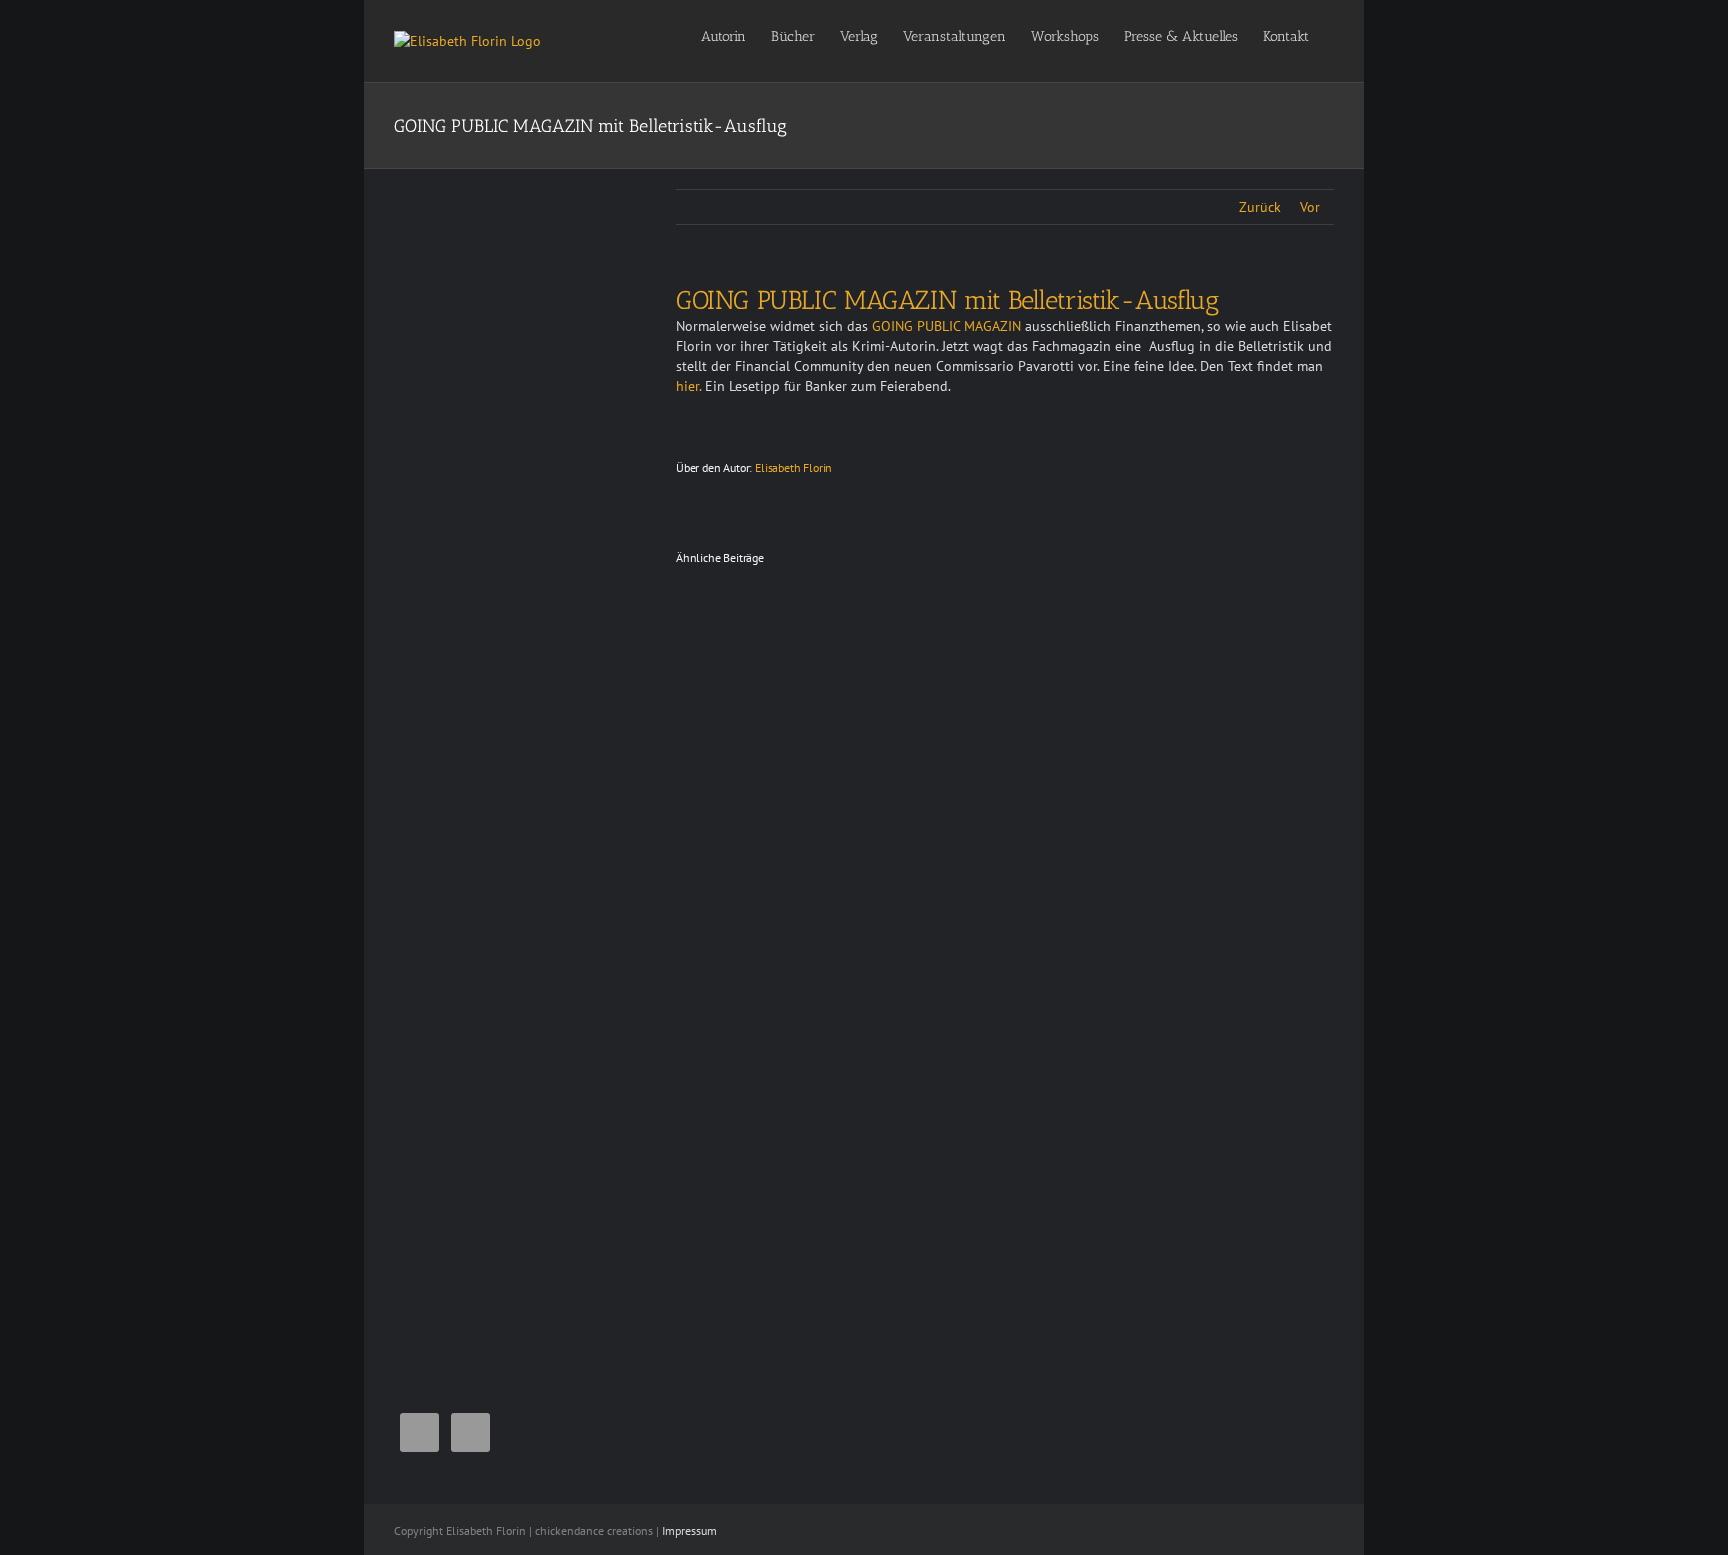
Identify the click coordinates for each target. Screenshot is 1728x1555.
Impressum (689, 1530)
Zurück (1260, 207)
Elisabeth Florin (793, 467)
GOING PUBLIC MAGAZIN (948, 326)
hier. (688, 386)
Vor (1310, 207)
